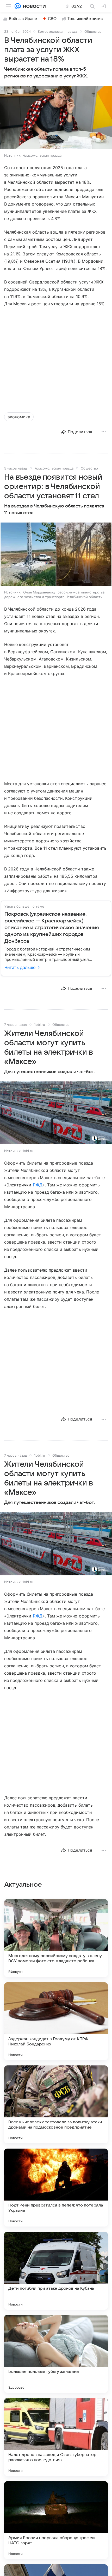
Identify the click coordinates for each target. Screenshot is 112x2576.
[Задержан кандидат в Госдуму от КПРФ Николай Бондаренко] (56, 2021)
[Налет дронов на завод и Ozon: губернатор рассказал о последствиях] (56, 2437)
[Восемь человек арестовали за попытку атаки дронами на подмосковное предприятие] (56, 2104)
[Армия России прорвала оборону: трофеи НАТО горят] (56, 2520)
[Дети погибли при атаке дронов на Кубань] (56, 2271)
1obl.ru (40, 1025)
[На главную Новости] (33, 6)
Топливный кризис (85, 19)
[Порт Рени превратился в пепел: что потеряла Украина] (56, 2188)
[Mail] (18, 6)
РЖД (38, 1185)
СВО (52, 19)
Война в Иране (23, 19)
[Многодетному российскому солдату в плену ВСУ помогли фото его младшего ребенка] (56, 1938)
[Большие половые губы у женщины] (56, 2354)
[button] (56, 118)
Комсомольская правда (58, 31)
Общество (93, 31)
